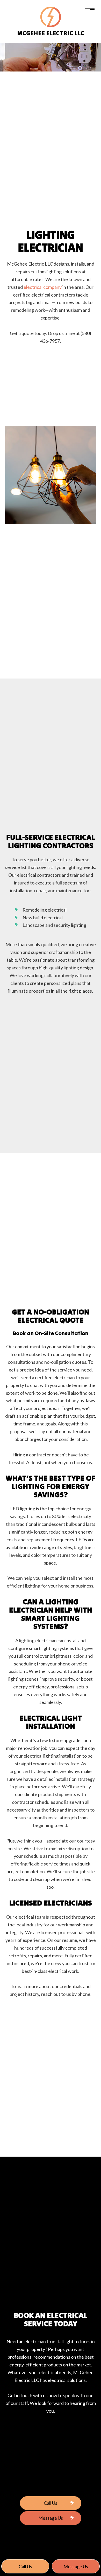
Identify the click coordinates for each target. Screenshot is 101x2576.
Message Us (51, 2518)
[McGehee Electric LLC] (51, 16)
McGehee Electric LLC (51, 33)
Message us (76, 2566)
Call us (25, 2566)
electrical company (43, 287)
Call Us (51, 2503)
